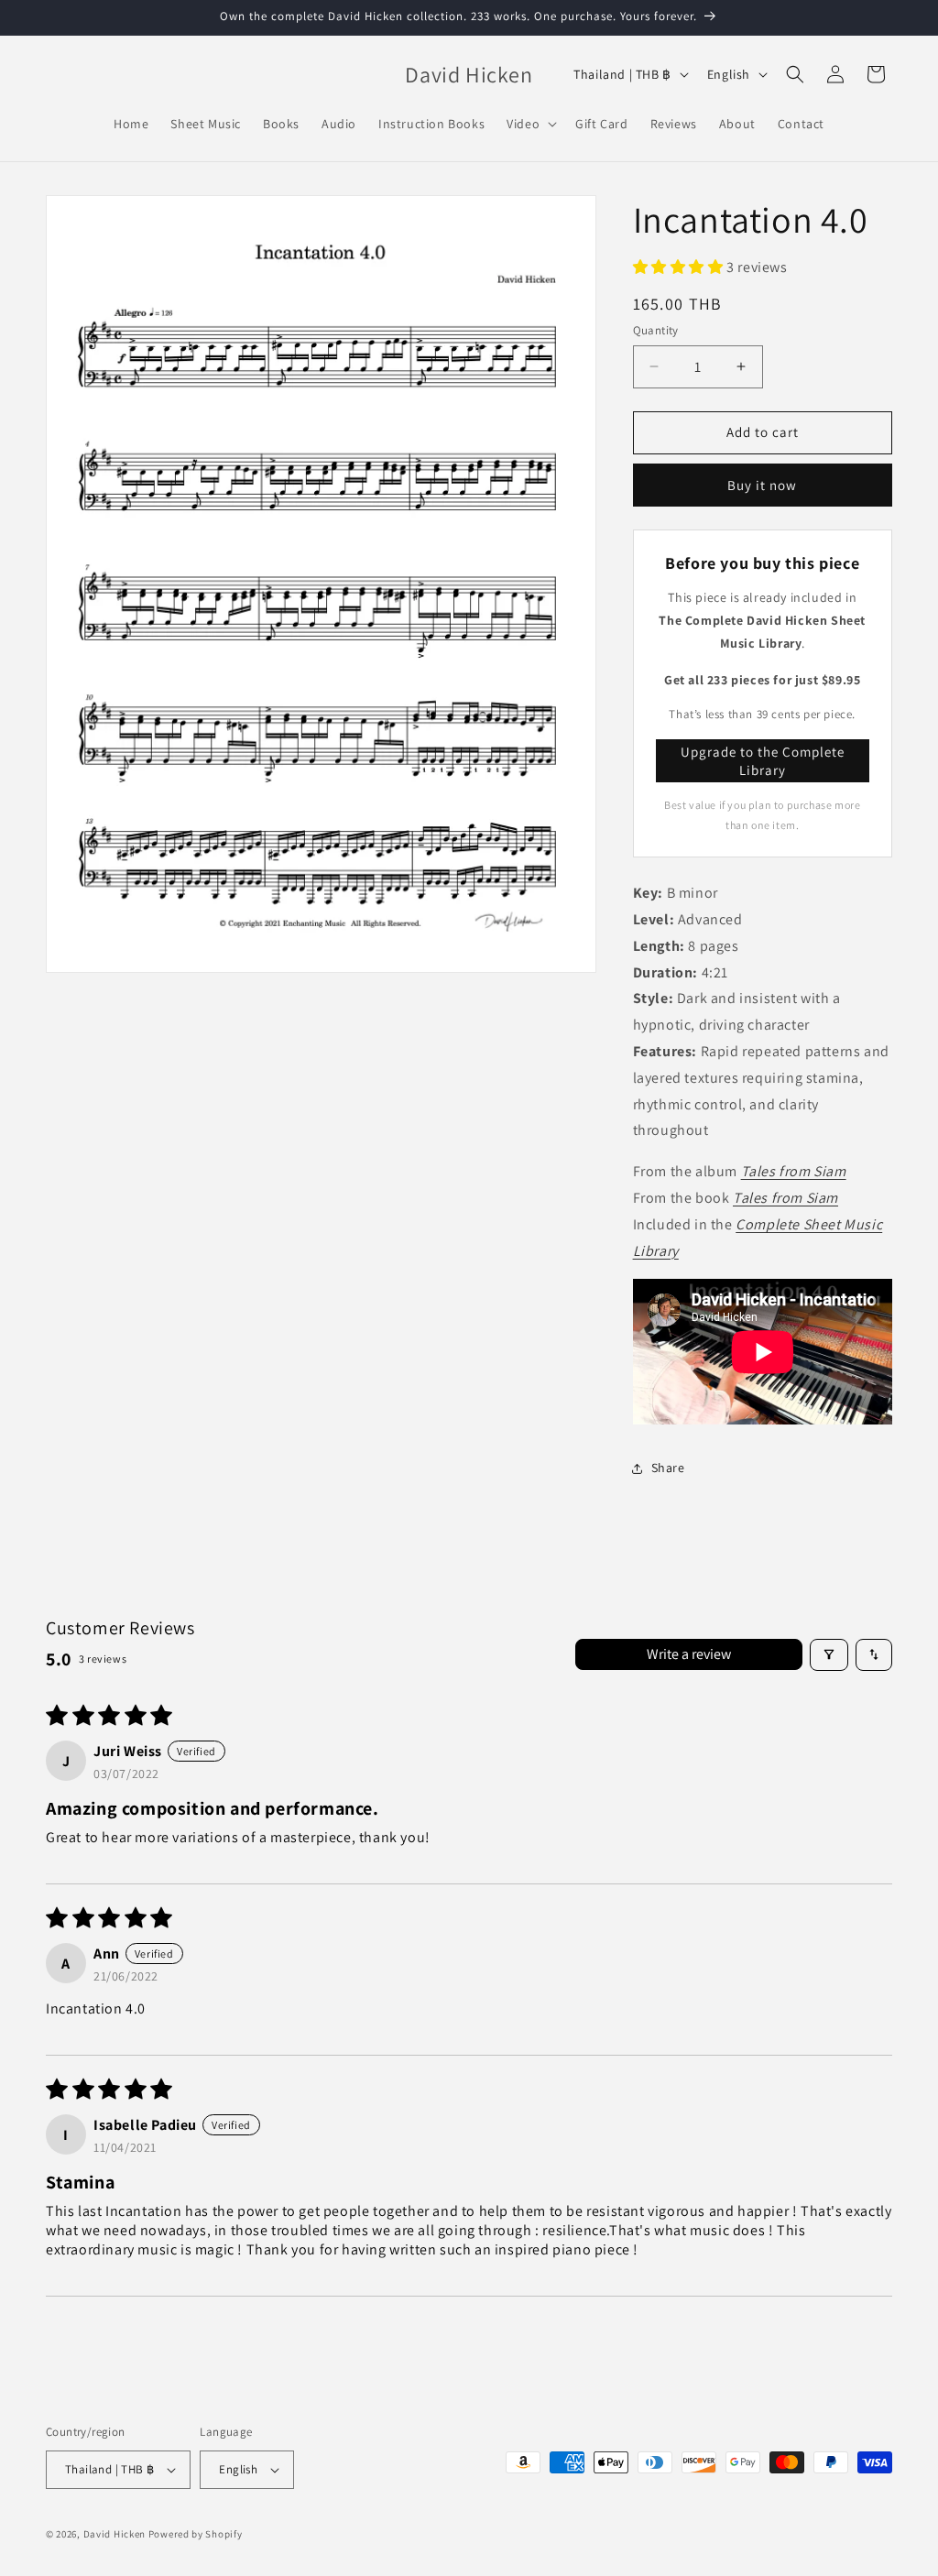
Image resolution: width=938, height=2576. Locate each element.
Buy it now (762, 485)
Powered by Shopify (196, 2534)
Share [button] (668, 1468)
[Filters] (829, 1655)
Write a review (689, 1654)
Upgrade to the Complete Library (763, 761)
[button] (530, 124)
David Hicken (115, 2534)
